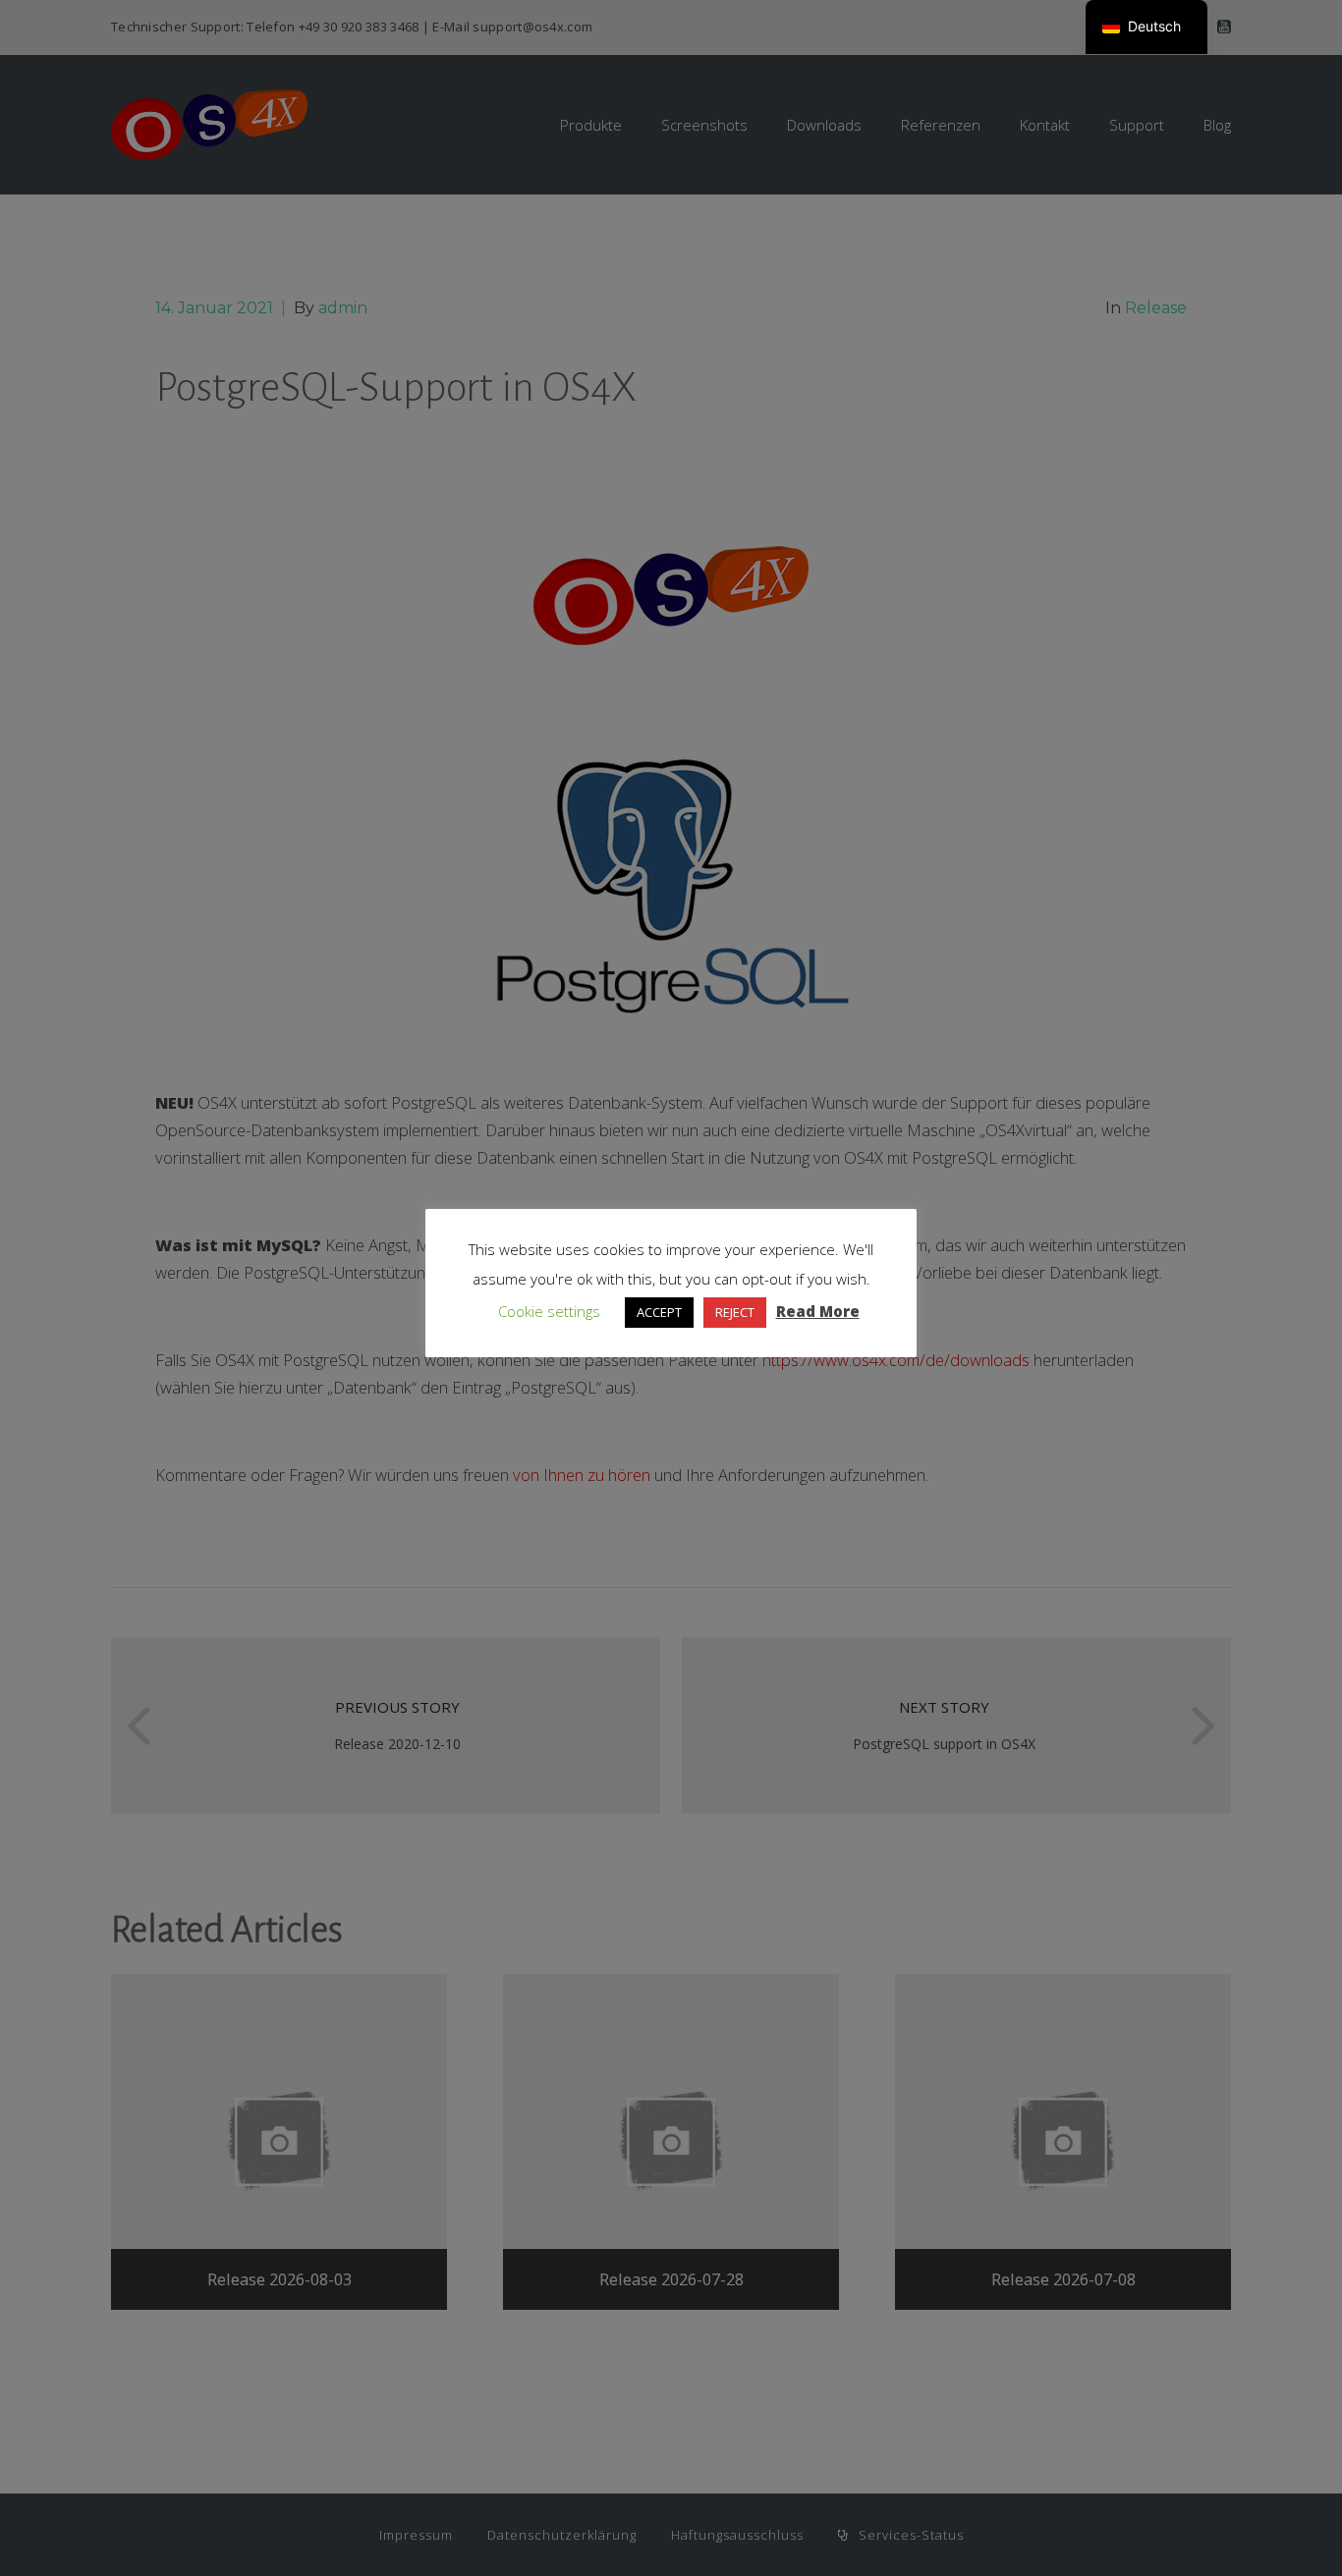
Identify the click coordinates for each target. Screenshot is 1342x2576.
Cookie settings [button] (549, 1311)
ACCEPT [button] (659, 1312)
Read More (818, 1311)
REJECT (735, 1312)
